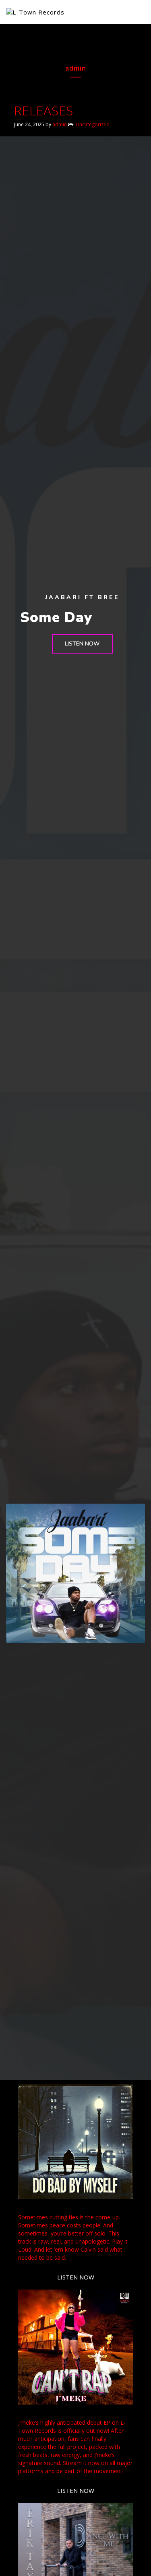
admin (60, 124)
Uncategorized (93, 124)
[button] (82, 644)
